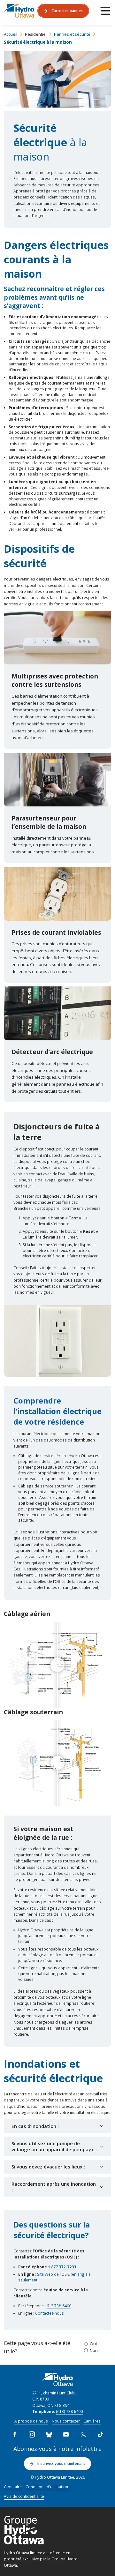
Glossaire (13, 2487)
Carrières (92, 2421)
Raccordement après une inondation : (54, 2187)
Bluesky (49, 2435)
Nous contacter (66, 2421)
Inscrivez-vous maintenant (61, 2463)
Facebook (15, 2435)
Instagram (32, 2435)
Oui (93, 2344)
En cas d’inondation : (35, 2126)
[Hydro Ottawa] (19, 11)
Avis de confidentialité (24, 2496)
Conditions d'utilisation (47, 2487)
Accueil (11, 34)
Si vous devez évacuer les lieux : (48, 2167)
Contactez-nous (50, 2313)
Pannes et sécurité (72, 34)
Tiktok (100, 2435)
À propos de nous (31, 2421)
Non (94, 2350)
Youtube (66, 2435)
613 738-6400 (59, 2306)
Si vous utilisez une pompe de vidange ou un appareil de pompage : (54, 2146)
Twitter (83, 2435)
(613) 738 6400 (69, 2411)
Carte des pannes (67, 11)
